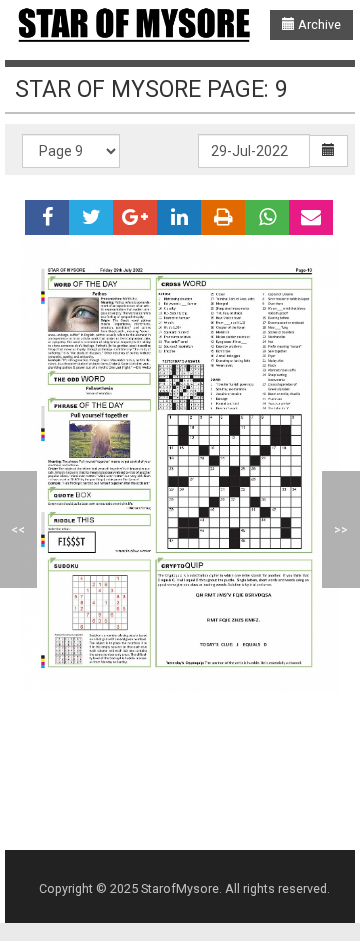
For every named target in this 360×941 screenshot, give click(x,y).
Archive (318, 24)
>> (341, 529)
